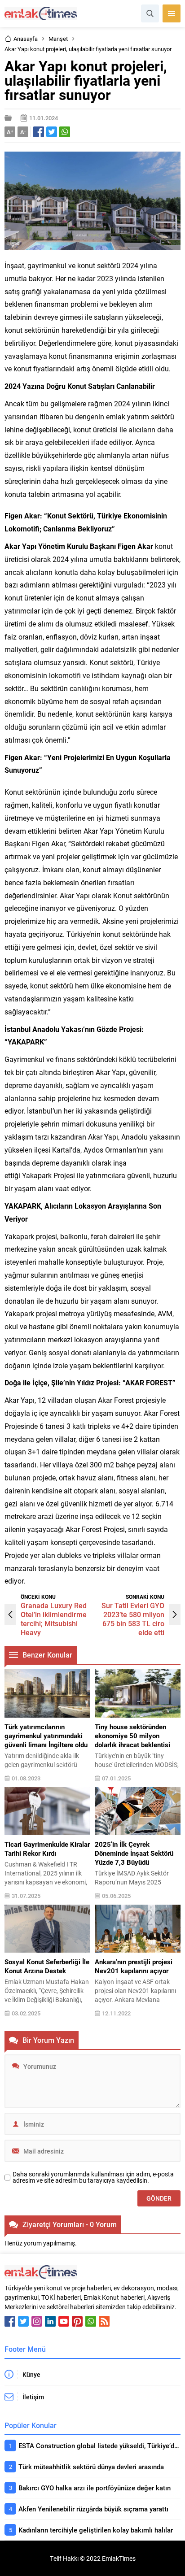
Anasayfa (26, 39)
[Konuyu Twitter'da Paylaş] (52, 132)
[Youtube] (64, 2321)
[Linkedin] (50, 2321)
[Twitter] (23, 2321)
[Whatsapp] (91, 2321)
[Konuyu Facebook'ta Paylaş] (39, 132)
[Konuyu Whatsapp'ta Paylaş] (65, 132)
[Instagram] (37, 2321)
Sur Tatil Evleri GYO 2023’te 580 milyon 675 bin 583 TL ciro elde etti (133, 1619)
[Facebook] (10, 2321)
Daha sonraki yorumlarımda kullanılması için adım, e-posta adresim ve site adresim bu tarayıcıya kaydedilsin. (93, 2177)
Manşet (58, 39)
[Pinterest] (77, 2321)
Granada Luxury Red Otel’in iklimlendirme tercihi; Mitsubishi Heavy (54, 1619)
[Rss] (104, 2321)
